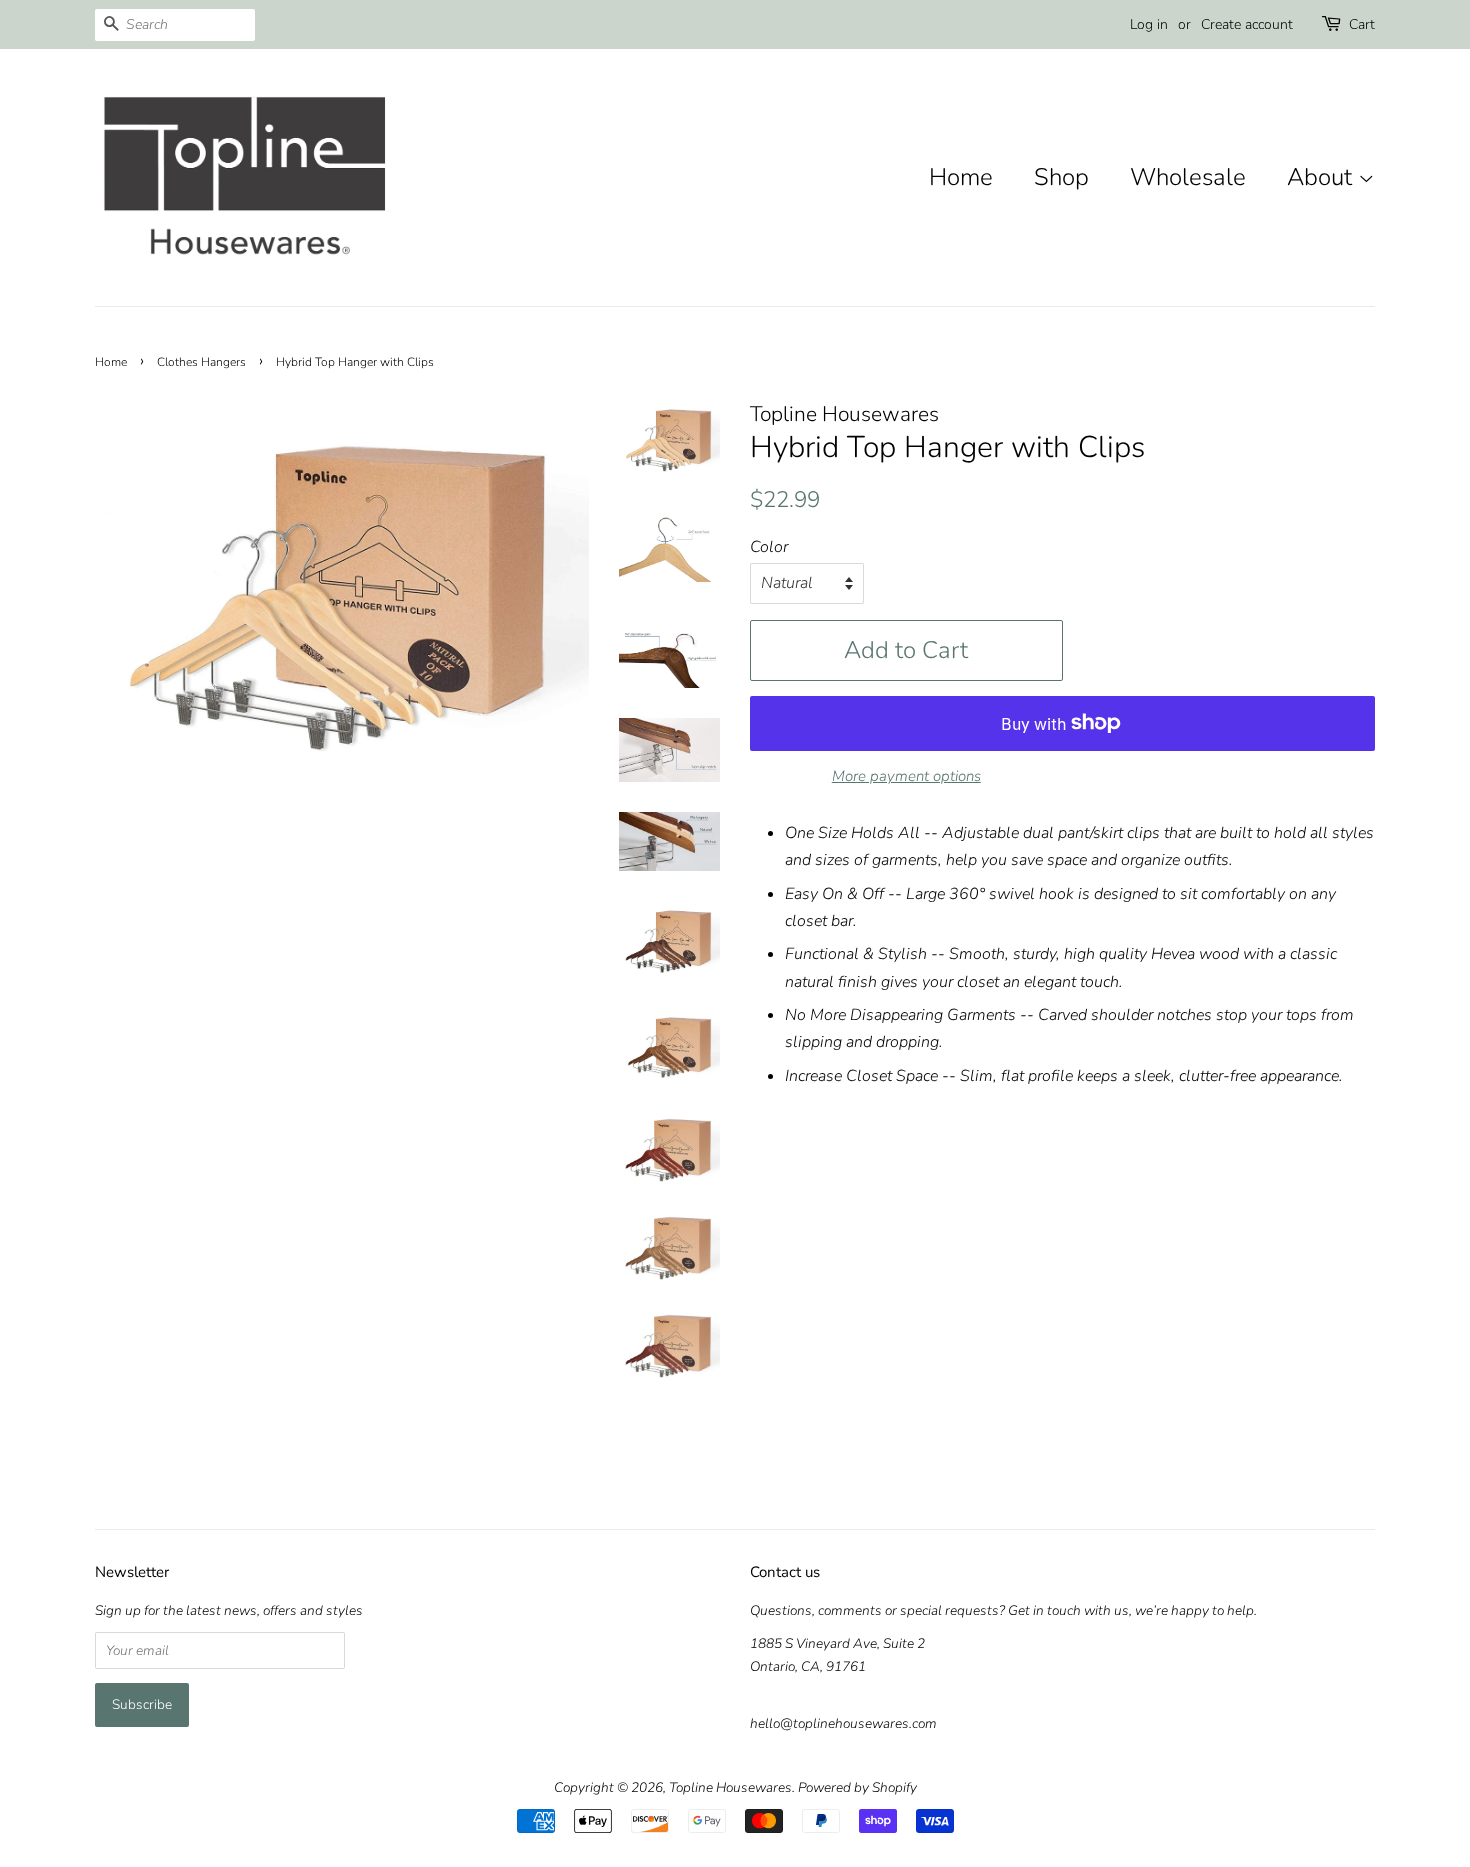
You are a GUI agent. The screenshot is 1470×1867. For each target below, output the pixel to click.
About (1322, 177)
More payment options (906, 776)
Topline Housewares (730, 1787)
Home (961, 177)
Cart (1362, 24)
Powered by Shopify (857, 1787)
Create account (1247, 24)
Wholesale (1188, 177)
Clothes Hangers (201, 362)
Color (769, 547)
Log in (1149, 24)
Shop (1061, 177)
